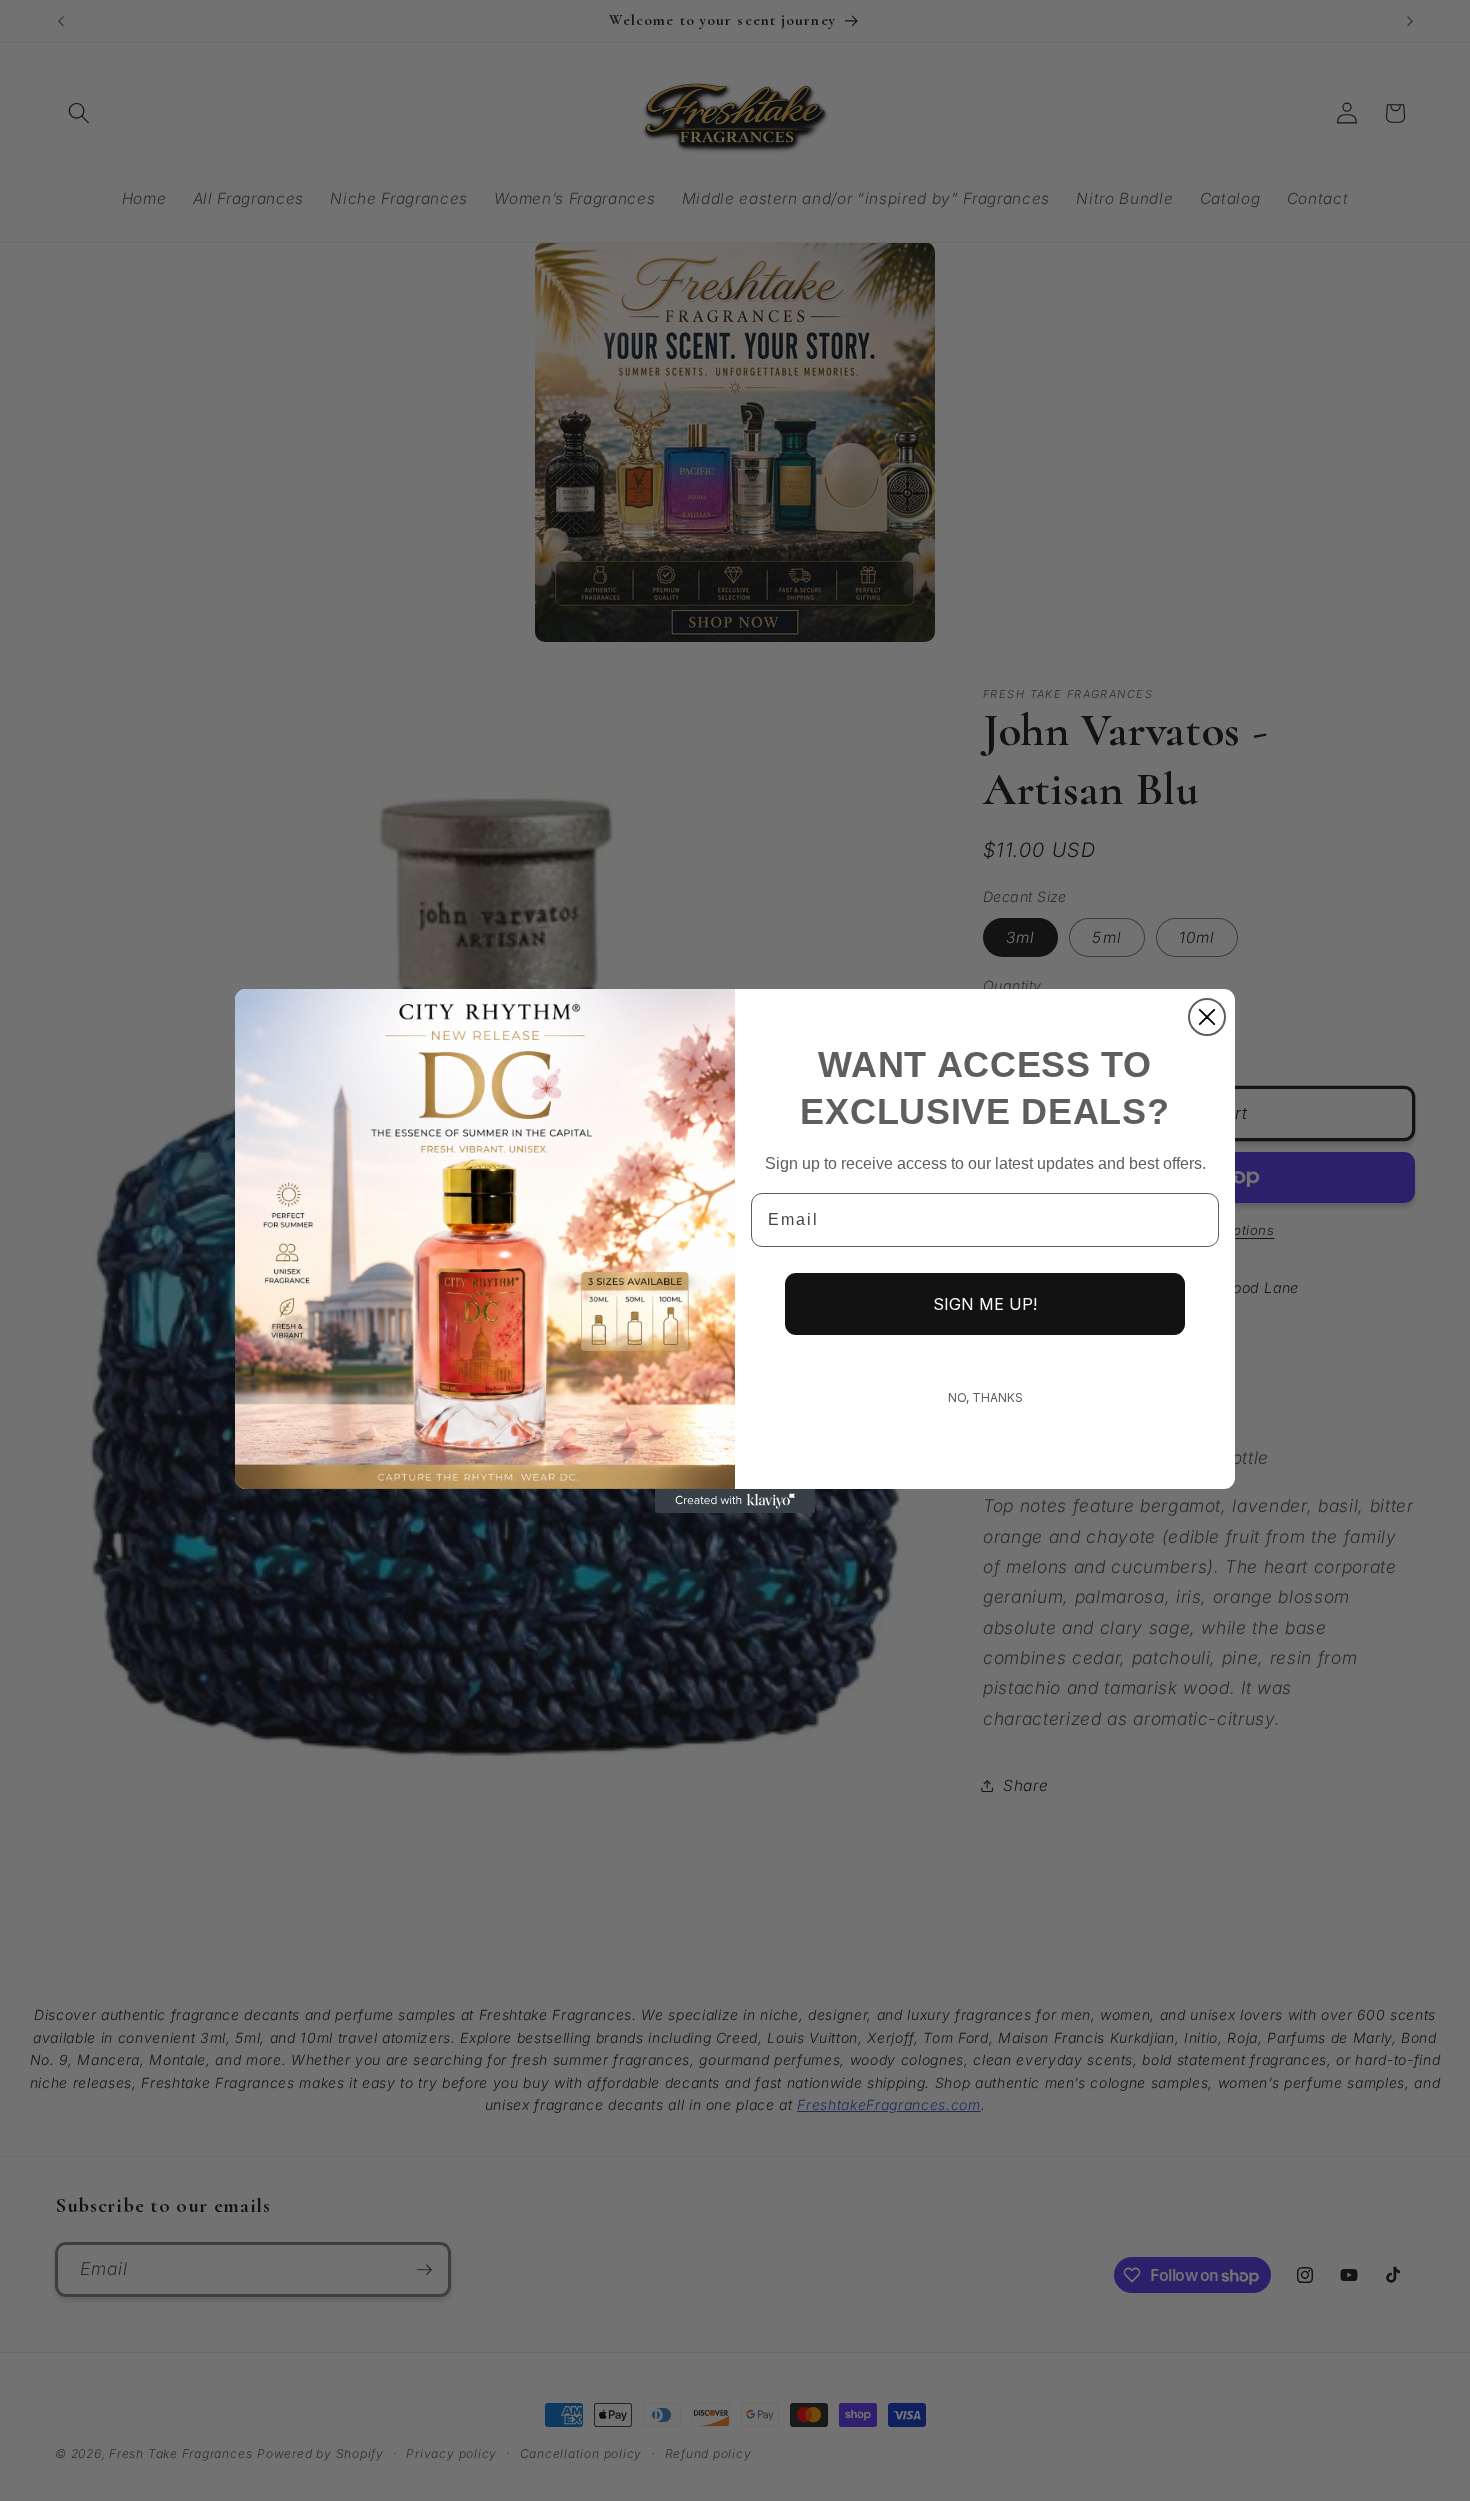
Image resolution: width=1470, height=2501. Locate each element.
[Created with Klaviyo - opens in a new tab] (735, 1501)
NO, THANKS (985, 1397)
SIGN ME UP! (985, 1304)
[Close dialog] (1207, 1017)
